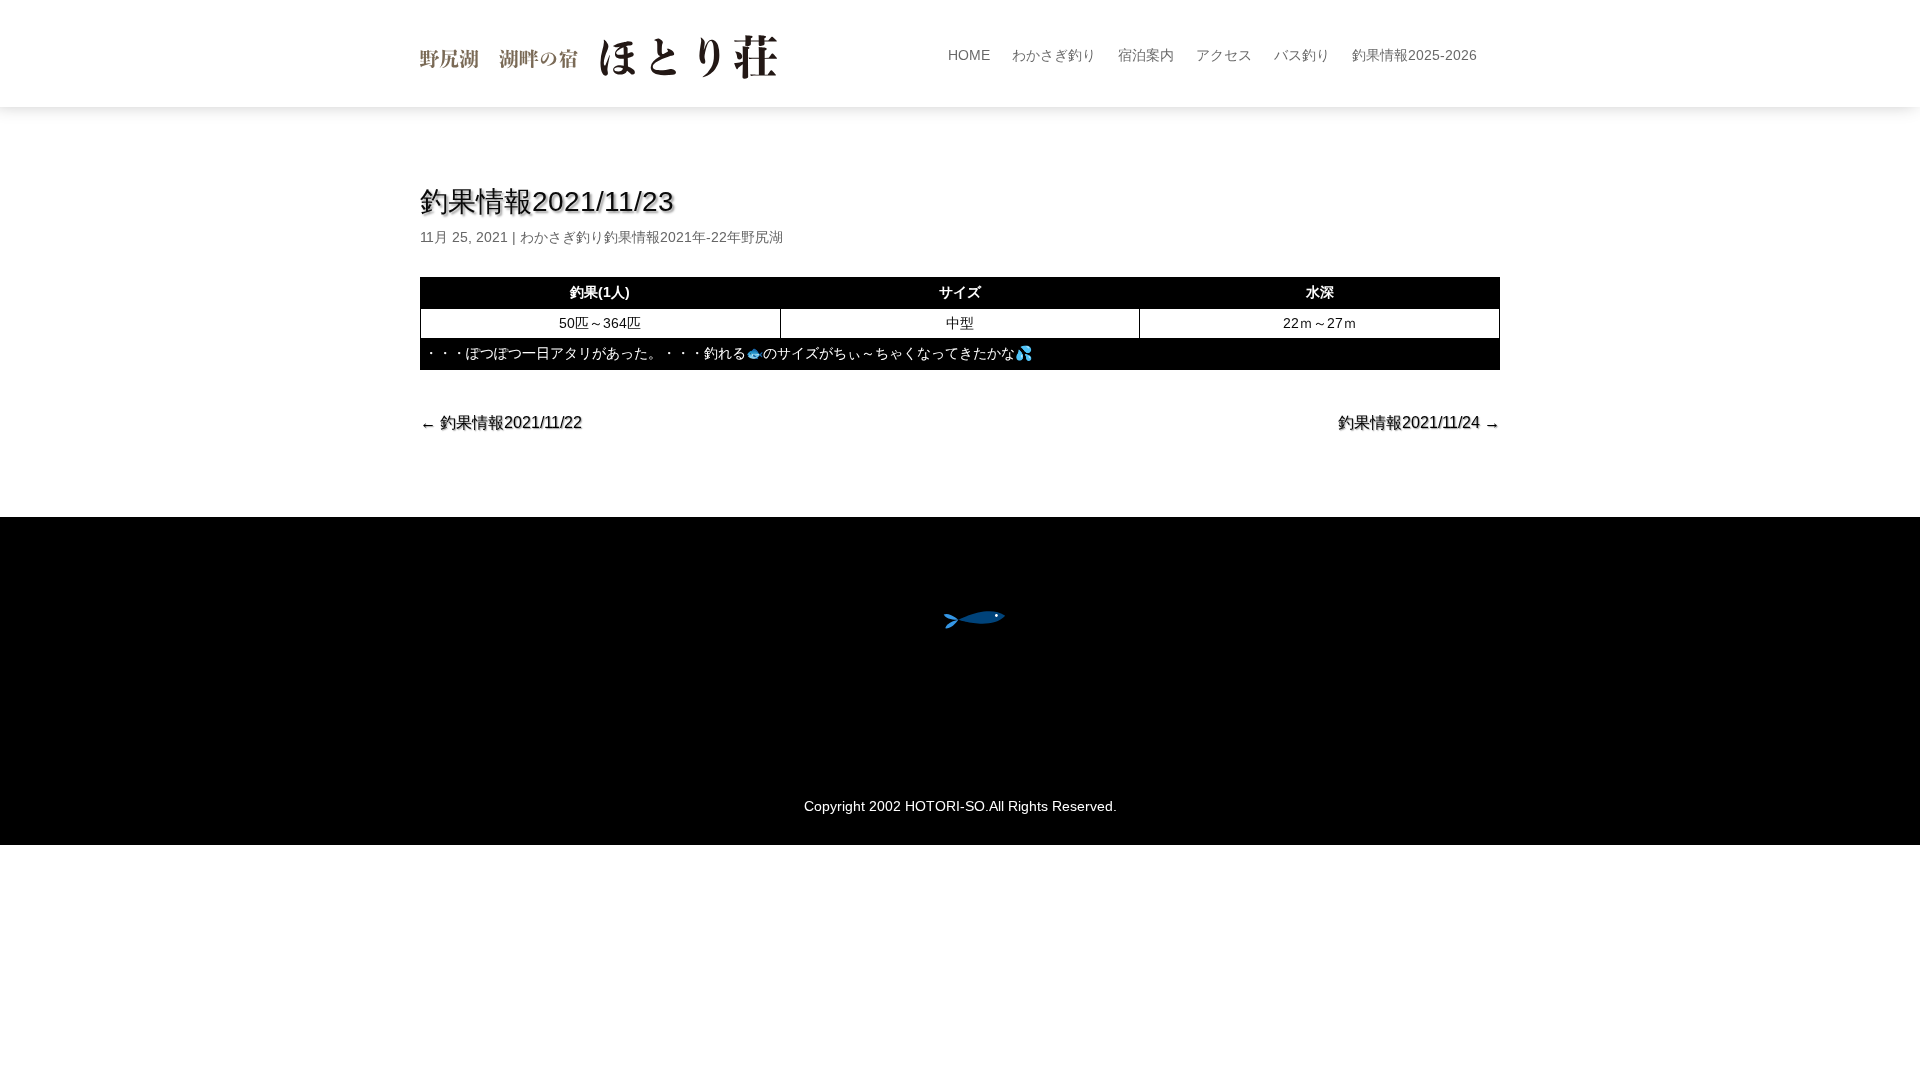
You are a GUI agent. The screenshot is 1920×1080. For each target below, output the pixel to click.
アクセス (1224, 55)
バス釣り (1302, 55)
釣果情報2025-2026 (1414, 55)
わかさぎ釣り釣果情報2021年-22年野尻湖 (651, 237)
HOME (969, 55)
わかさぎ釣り (1054, 55)
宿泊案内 (1146, 55)
